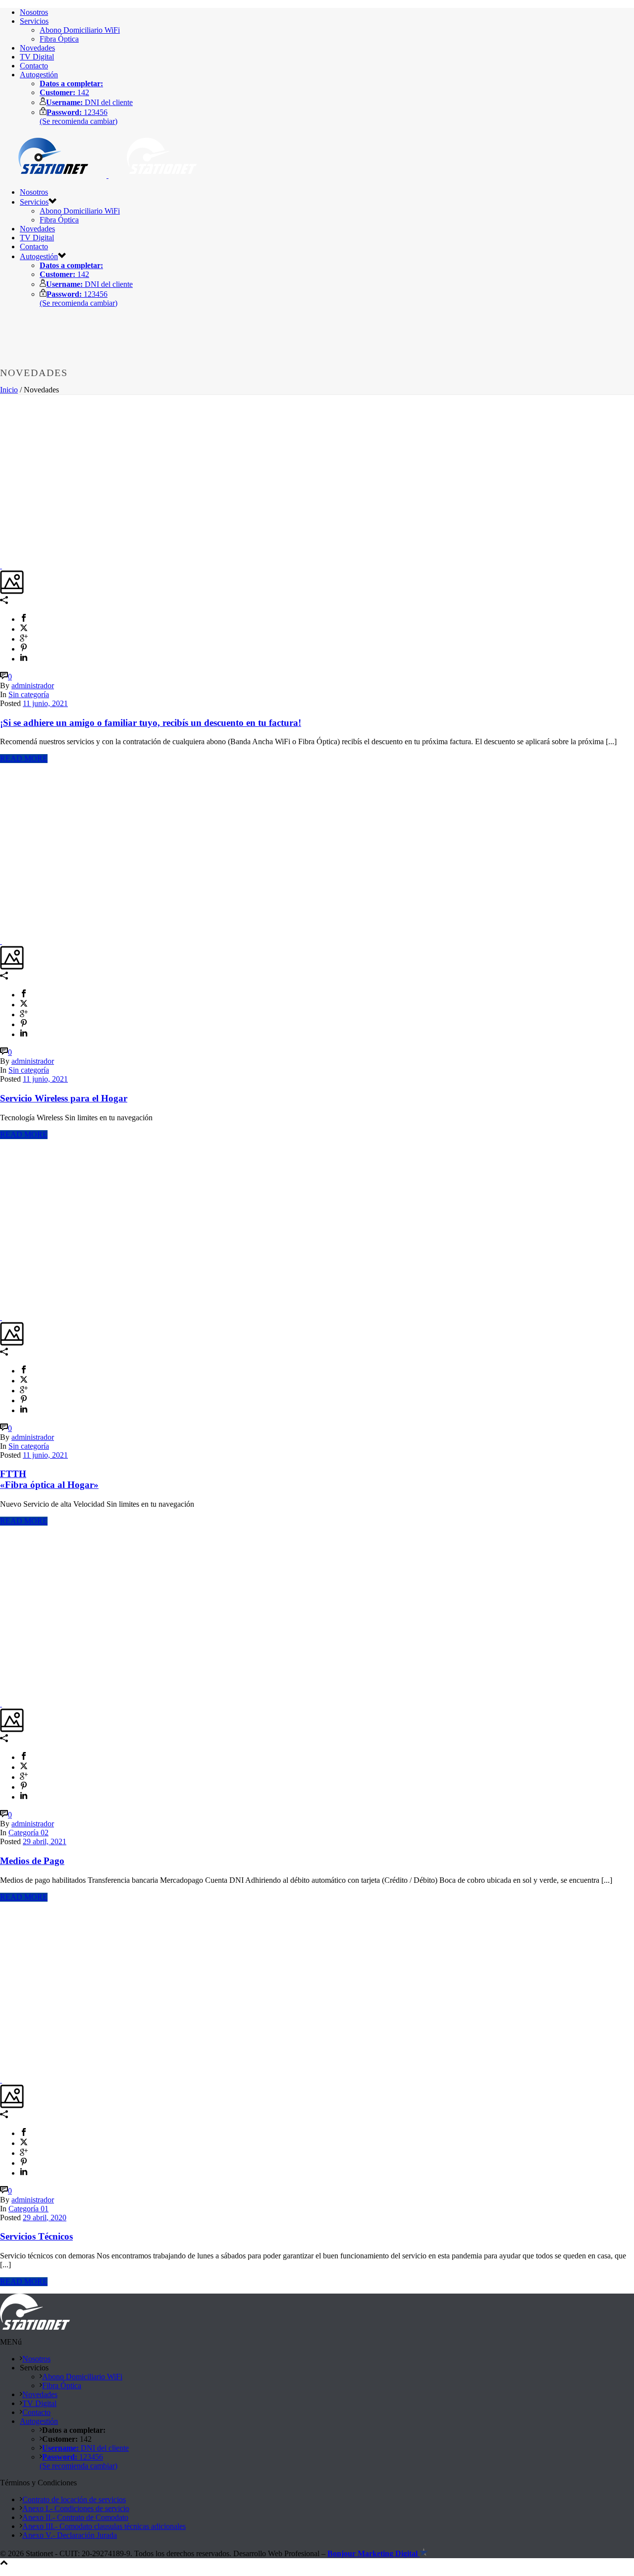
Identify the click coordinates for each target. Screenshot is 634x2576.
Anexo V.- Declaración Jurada (70, 2535)
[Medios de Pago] (1, 1704)
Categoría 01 (28, 2209)
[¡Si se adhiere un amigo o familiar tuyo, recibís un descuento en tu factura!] (1, 566)
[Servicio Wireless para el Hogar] (1, 941)
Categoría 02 (28, 1833)
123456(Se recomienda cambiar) (79, 117)
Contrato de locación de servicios (74, 2499)
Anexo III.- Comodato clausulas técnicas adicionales (104, 2526)
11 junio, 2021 (45, 703)
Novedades (37, 48)
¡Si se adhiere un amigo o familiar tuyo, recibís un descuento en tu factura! (151, 723)
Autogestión (39, 75)
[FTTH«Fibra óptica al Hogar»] (1, 1317)
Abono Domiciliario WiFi (80, 30)
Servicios (34, 21)
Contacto (34, 66)
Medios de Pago (32, 1861)
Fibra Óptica (59, 39)
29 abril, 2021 (45, 1841)
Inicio (9, 390)
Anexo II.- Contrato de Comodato (75, 2517)
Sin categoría (29, 694)
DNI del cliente (89, 102)
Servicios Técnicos (36, 2236)
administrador (33, 685)
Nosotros (34, 12)
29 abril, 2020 (45, 2218)
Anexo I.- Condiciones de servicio (76, 2508)
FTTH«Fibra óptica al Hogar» (49, 1479)
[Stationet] (107, 175)
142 (64, 92)
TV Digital (37, 57)
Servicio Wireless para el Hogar (64, 1098)
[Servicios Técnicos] (1, 2080)
